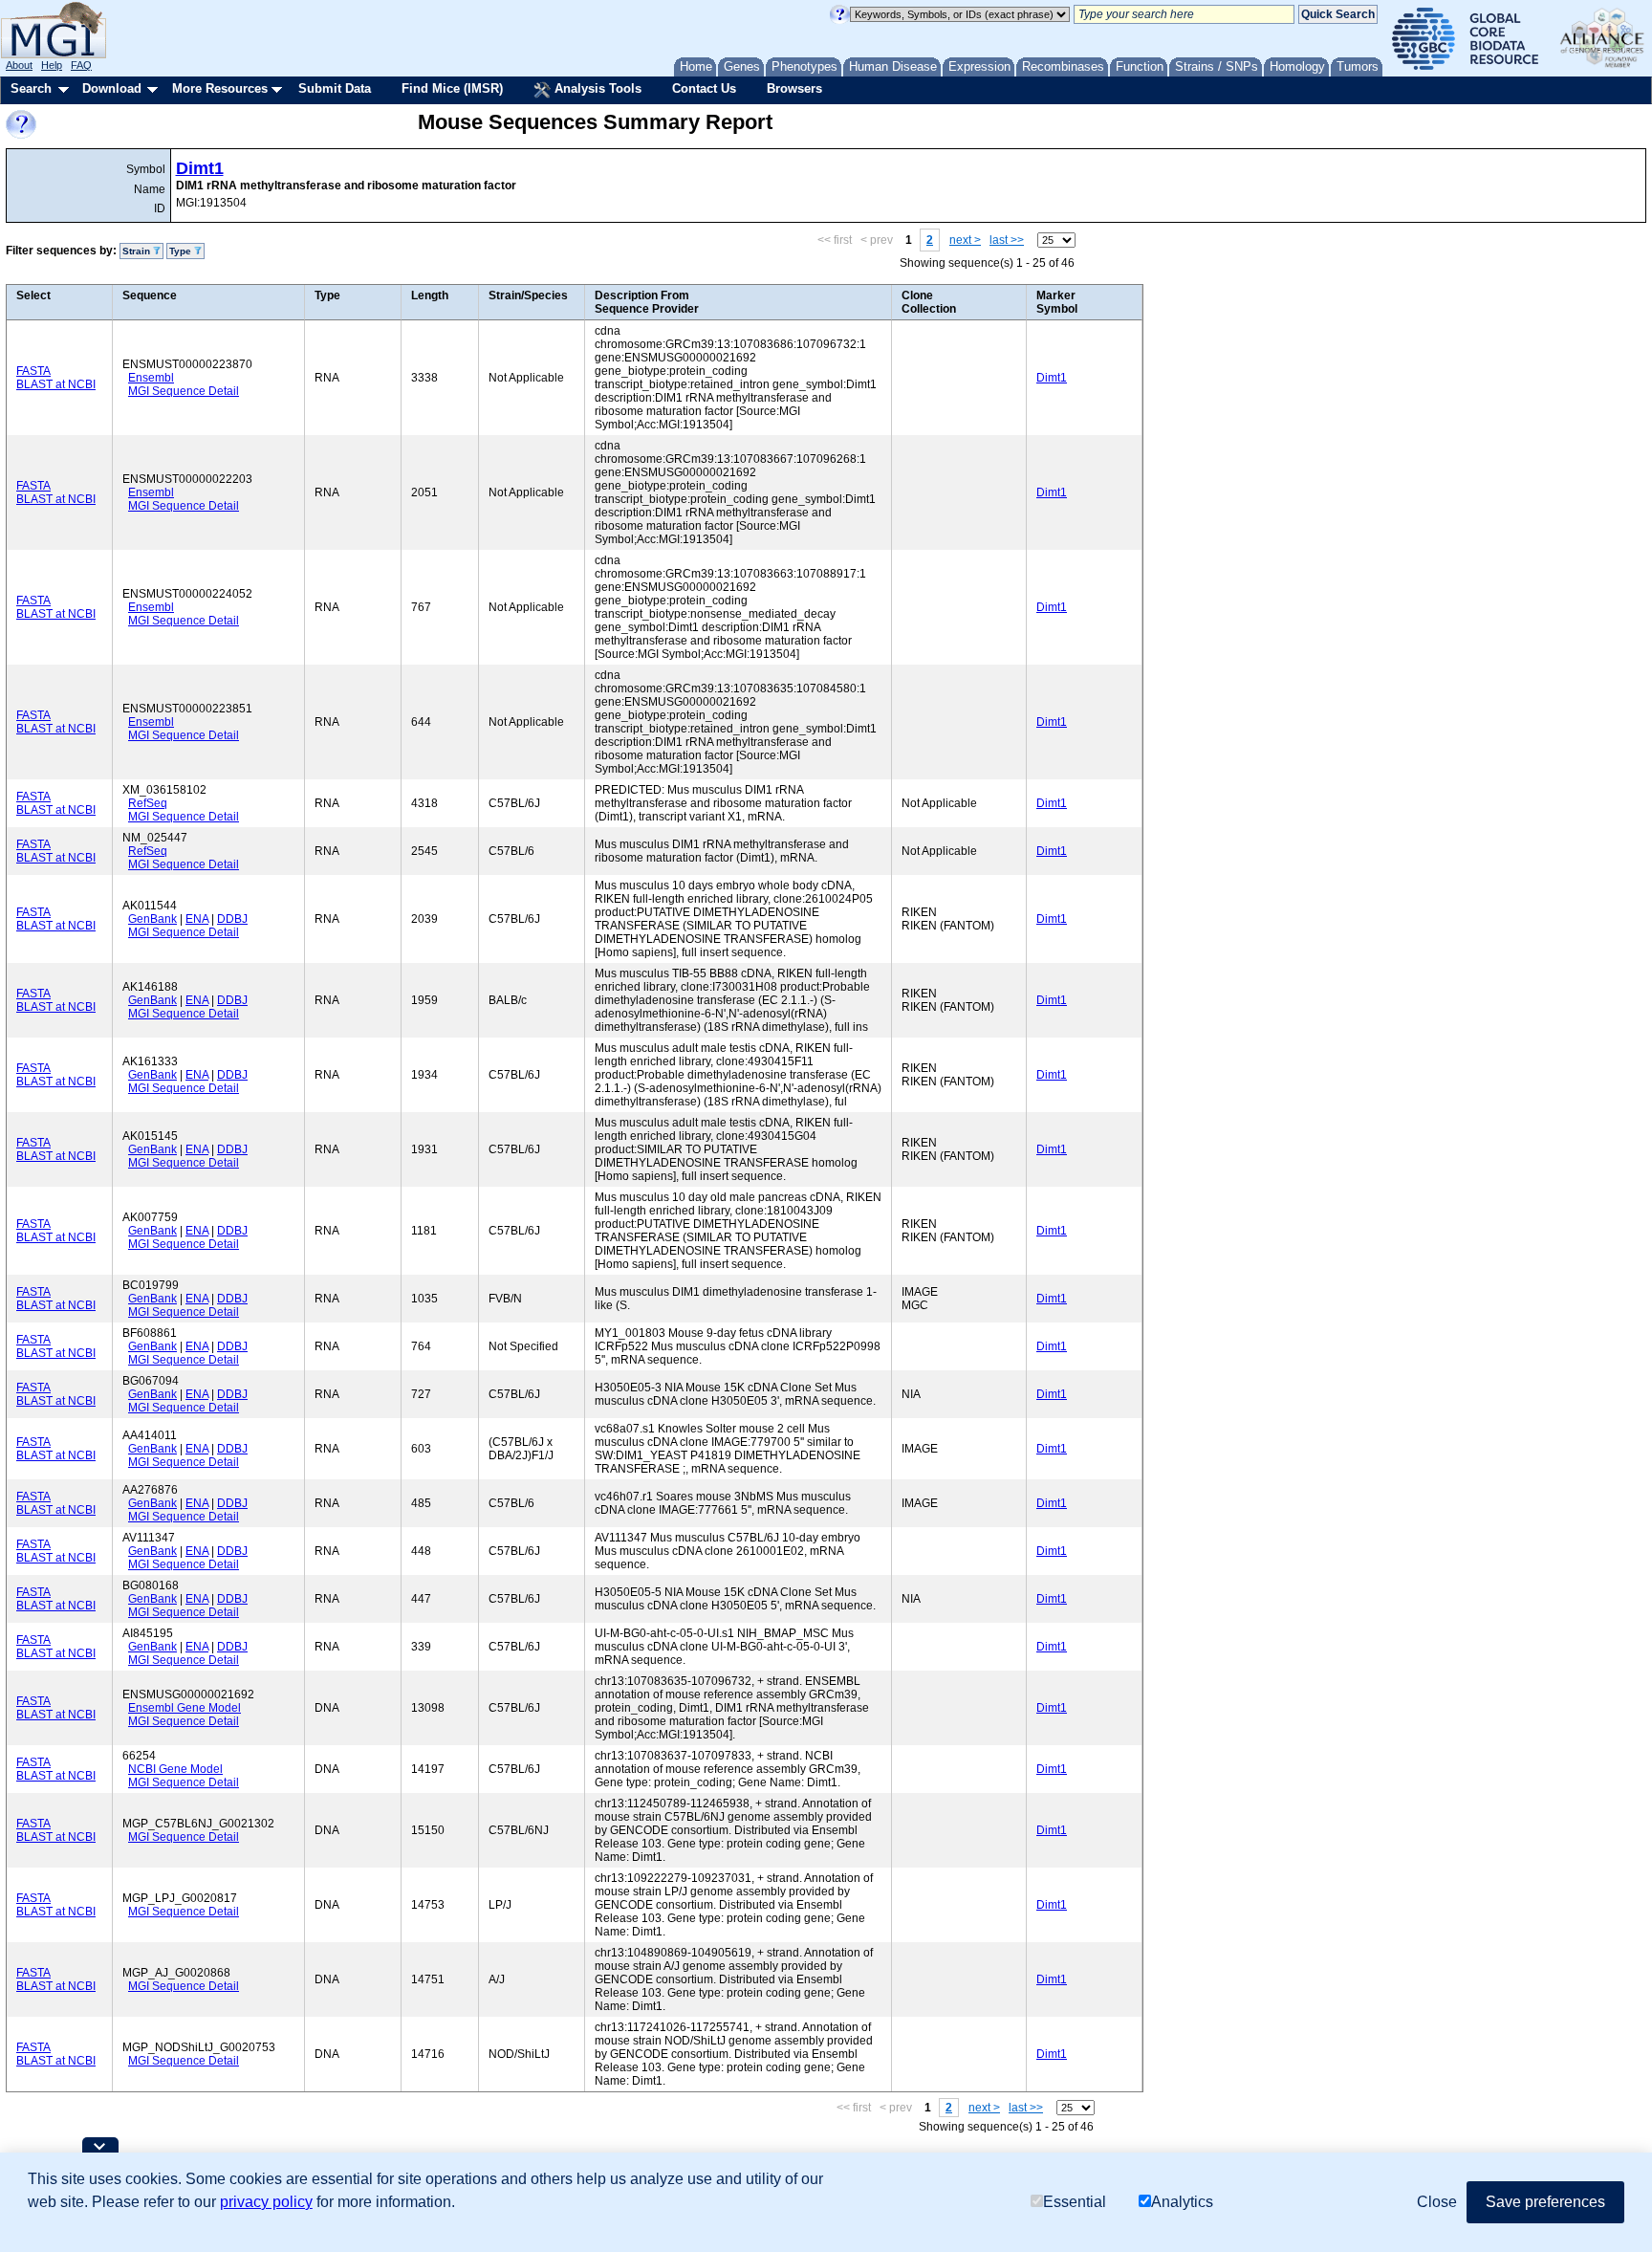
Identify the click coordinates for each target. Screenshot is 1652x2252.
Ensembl (151, 378)
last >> (1007, 240)
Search (31, 88)
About (19, 65)
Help (52, 65)
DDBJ (232, 919)
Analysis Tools (596, 88)
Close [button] (1437, 2202)
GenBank (152, 919)
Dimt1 (200, 168)
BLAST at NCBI (56, 384)
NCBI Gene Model (175, 1769)
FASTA (33, 371)
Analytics (1182, 2202)
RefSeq (148, 803)
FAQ (81, 65)
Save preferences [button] (1545, 2202)
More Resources (220, 88)
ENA (197, 919)
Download (112, 88)
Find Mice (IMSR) (452, 88)
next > (965, 240)
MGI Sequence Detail (184, 391)
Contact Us (704, 88)
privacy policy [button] (266, 2202)
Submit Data (335, 88)
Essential (1075, 2202)
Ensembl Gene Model (185, 1708)
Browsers (794, 88)
